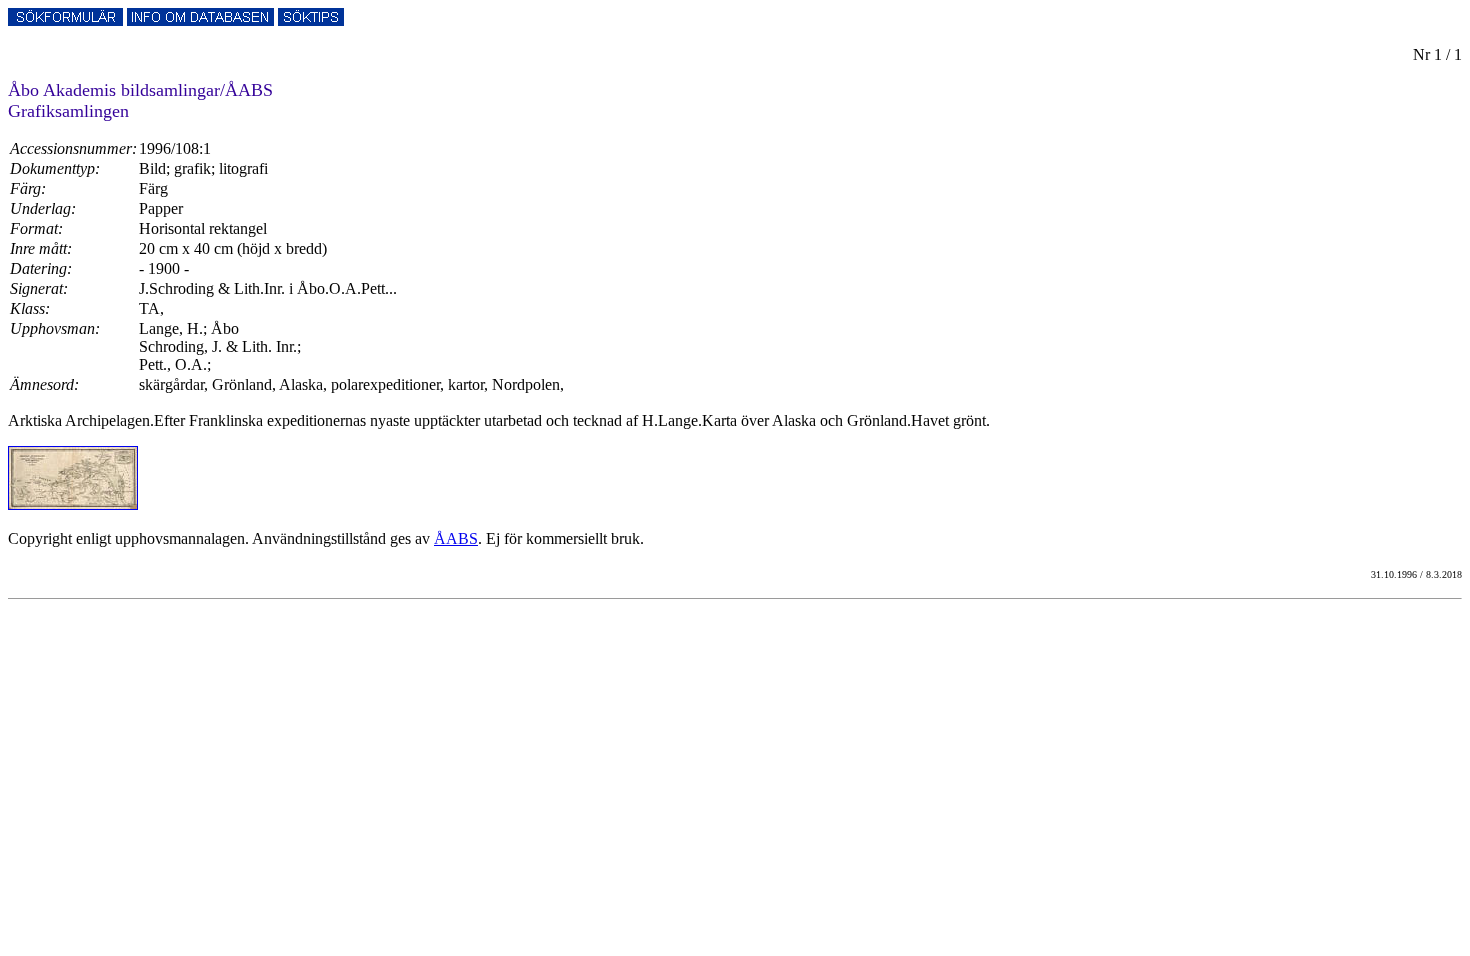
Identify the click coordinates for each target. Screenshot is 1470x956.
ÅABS (456, 538)
